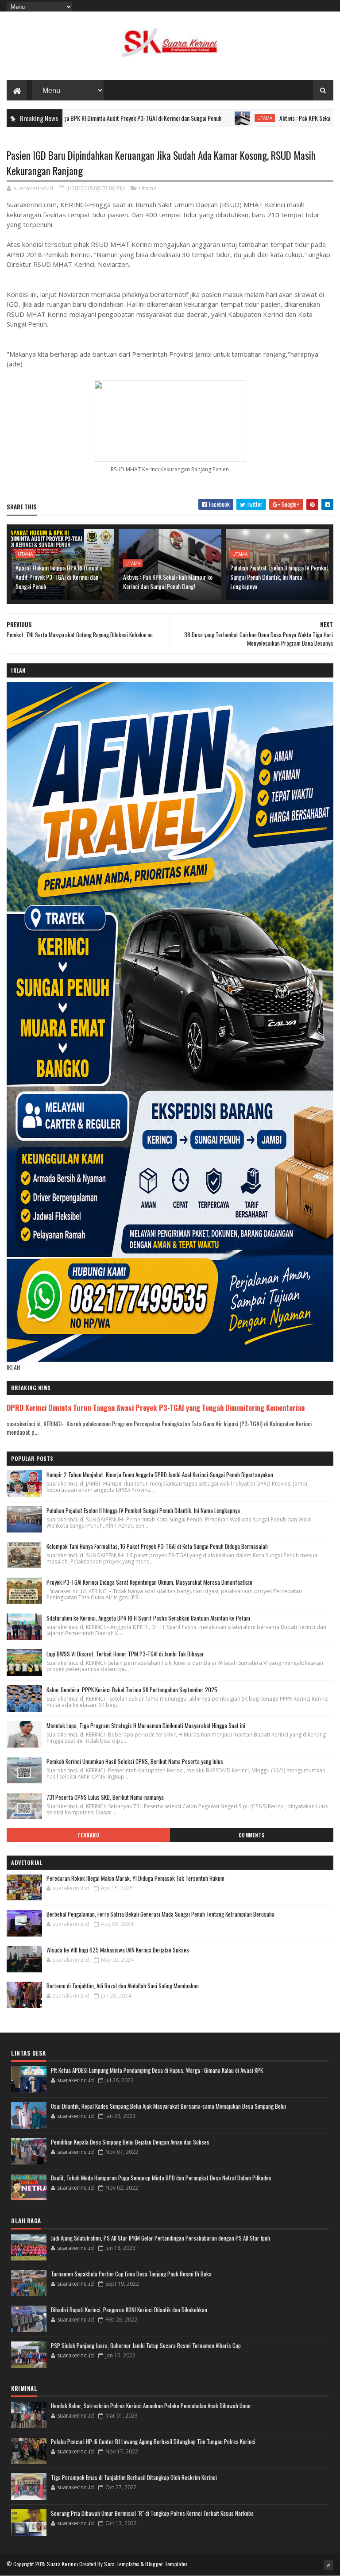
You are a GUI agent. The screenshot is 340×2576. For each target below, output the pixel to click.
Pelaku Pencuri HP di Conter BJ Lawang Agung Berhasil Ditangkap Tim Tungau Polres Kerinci (153, 2441)
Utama (205, 118)
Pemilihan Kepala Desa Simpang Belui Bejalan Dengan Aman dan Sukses (130, 2142)
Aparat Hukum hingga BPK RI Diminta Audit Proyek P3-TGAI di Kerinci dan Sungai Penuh (59, 577)
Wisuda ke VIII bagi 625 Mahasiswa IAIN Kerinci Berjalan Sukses (118, 1950)
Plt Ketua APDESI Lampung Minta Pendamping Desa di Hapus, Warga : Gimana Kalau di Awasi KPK (157, 2070)
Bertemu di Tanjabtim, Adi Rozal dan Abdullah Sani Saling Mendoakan (123, 1986)
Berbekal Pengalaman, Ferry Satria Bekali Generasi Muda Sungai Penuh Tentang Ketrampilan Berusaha (160, 1914)
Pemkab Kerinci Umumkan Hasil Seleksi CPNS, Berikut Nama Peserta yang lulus (135, 1761)
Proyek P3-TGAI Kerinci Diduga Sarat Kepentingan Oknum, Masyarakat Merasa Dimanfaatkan (149, 1582)
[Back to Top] (328, 2565)
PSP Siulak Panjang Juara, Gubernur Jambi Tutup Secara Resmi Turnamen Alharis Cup (146, 2345)
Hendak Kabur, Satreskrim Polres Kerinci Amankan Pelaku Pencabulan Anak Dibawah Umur (151, 2406)
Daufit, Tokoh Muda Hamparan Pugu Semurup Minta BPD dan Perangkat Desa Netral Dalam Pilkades (161, 2178)
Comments (252, 1835)
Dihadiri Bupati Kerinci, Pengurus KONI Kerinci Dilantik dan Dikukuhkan (129, 2310)
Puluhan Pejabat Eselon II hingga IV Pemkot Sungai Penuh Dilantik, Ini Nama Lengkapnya (279, 577)
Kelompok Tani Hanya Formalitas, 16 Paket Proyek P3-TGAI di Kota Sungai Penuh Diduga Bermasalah (157, 1546)
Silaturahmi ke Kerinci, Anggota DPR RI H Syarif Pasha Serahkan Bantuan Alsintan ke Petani (148, 1618)
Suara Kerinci (62, 2564)
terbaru (89, 1835)
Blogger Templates (166, 2564)
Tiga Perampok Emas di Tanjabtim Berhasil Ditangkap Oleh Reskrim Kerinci (134, 2477)
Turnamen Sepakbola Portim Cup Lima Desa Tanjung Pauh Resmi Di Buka (131, 2274)
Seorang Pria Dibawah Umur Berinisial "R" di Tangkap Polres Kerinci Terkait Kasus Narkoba (152, 2513)
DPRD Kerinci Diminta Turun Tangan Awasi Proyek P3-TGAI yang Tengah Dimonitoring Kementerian (156, 1407)
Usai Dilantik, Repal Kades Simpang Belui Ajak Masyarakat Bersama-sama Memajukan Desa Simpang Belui (168, 2106)
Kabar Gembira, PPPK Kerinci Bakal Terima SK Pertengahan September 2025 (132, 1690)
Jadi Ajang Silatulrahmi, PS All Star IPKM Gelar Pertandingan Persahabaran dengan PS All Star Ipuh (160, 2238)
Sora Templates (122, 2564)
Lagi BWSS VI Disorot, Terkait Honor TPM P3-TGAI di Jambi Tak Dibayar (125, 1654)
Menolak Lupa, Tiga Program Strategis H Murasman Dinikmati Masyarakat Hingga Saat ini (146, 1725)
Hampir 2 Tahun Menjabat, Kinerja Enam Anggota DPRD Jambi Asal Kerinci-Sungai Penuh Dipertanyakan (160, 1475)
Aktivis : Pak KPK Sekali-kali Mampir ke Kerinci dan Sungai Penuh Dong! (168, 581)
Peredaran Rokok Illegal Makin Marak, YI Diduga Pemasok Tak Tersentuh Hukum (135, 1878)
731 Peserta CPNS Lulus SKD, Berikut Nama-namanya (105, 1797)
